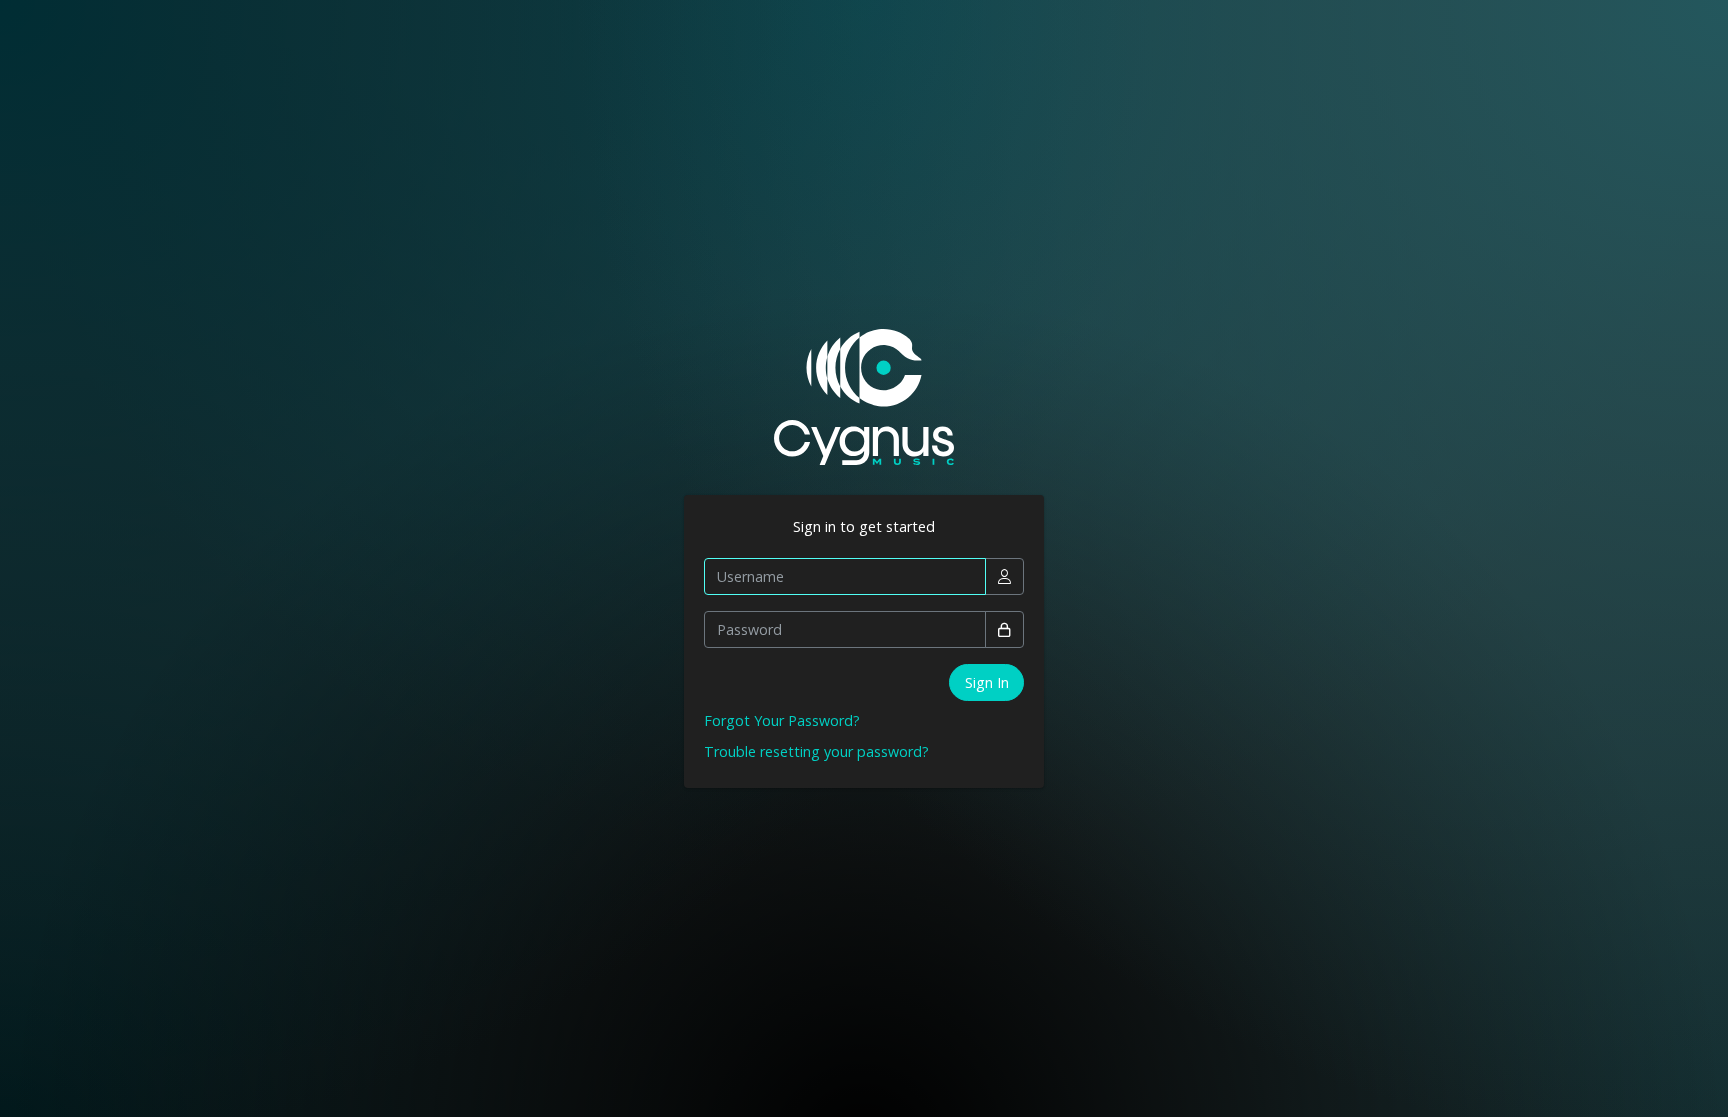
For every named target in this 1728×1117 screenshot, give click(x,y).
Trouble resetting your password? (816, 751)
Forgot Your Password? (782, 720)
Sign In (987, 682)
